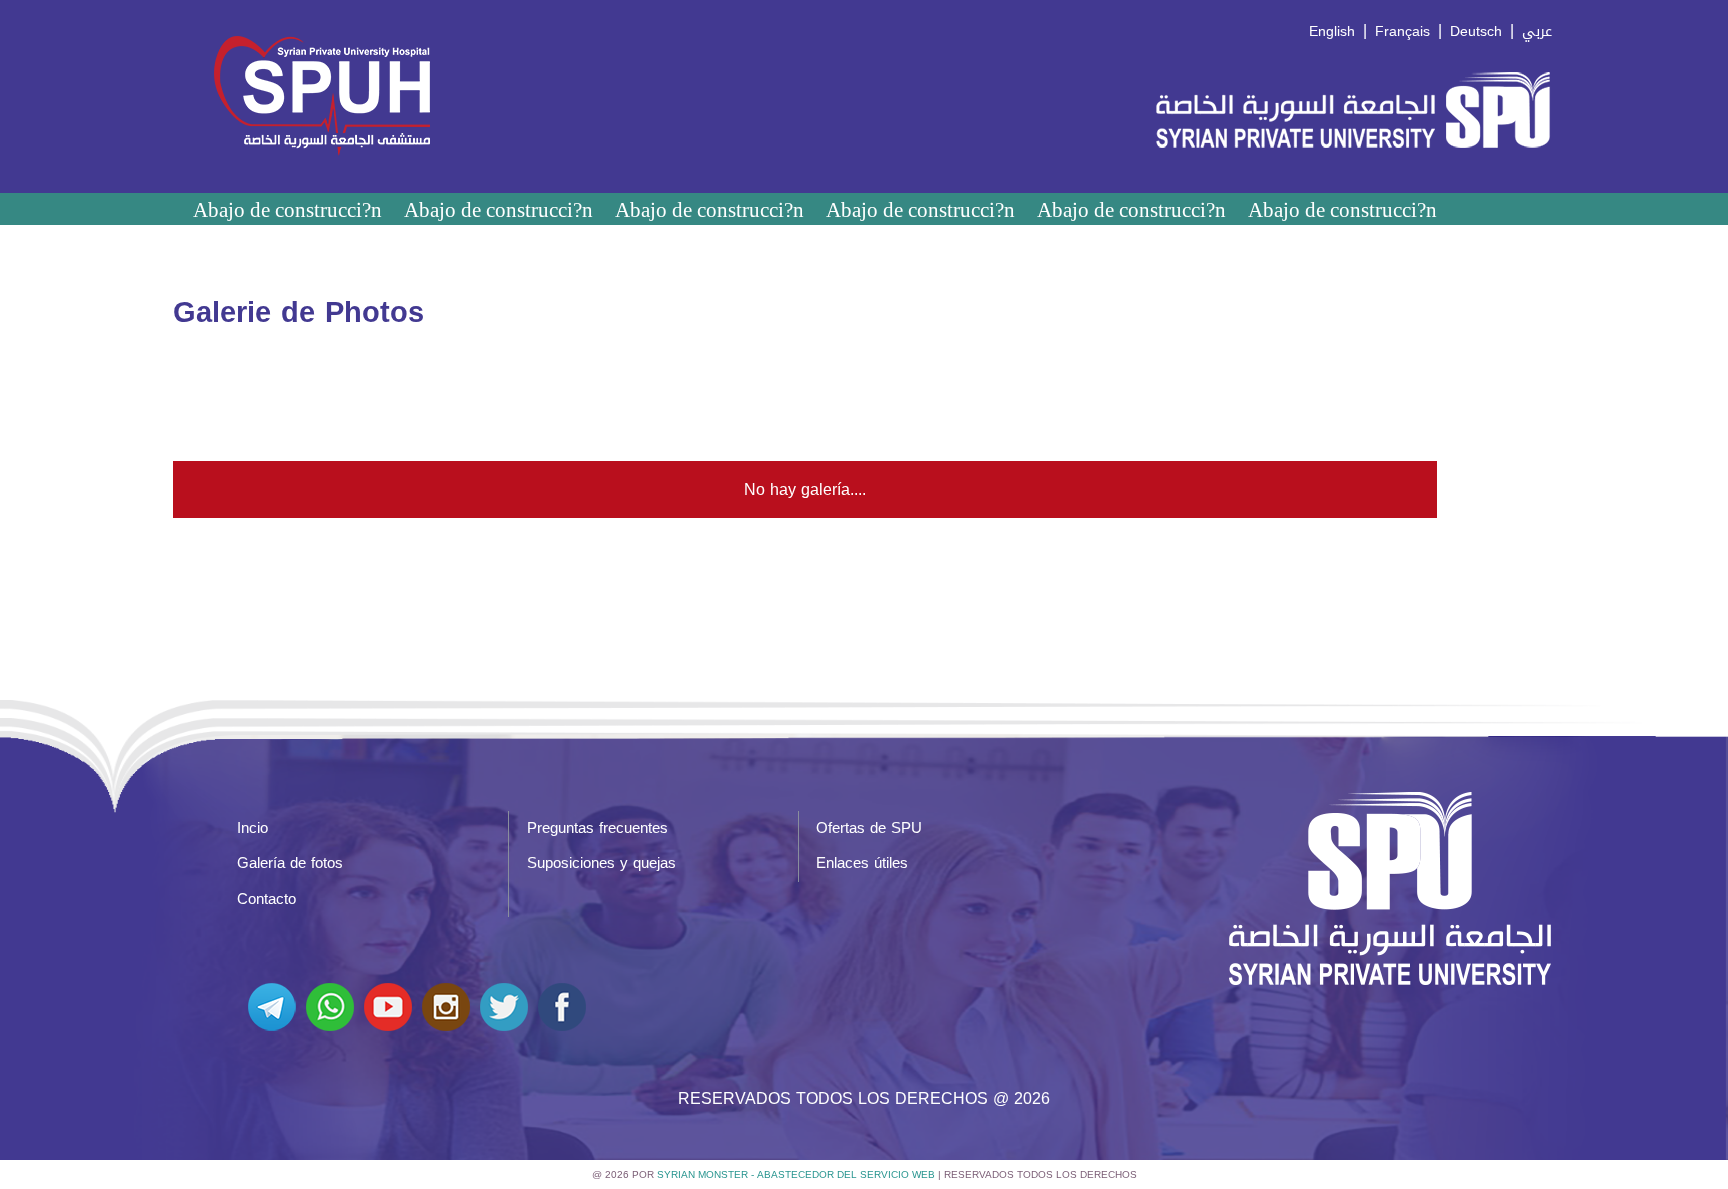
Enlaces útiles (862, 863)
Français (1402, 31)
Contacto (266, 899)
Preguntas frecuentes (597, 828)
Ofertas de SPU (869, 828)
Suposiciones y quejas (601, 863)
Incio (252, 828)
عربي (1537, 31)
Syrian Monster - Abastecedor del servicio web (796, 1174)
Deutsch (1476, 31)
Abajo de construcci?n (287, 209)
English (1332, 31)
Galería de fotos (290, 863)
